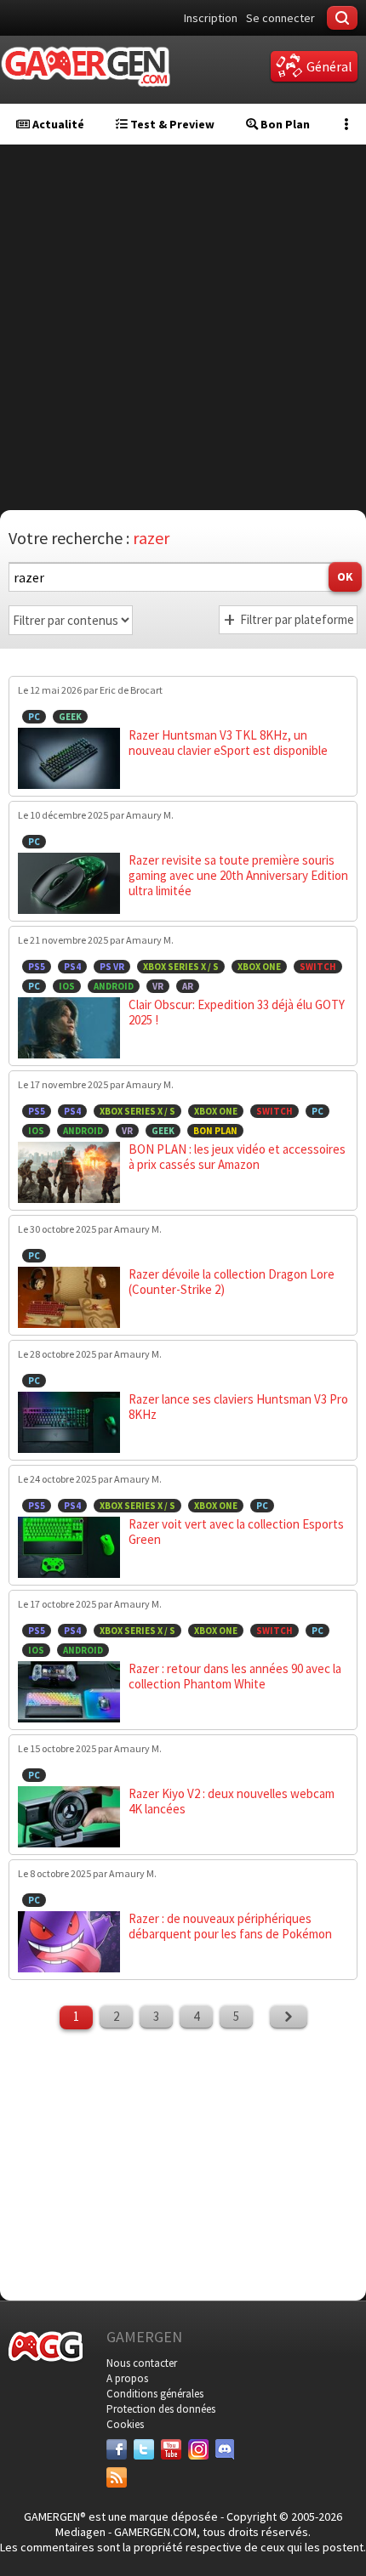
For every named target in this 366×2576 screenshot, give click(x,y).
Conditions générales (155, 2394)
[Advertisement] (183, 327)
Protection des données (161, 2409)
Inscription (211, 18)
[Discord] (226, 2449)
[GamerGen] (85, 67)
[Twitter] (144, 2449)
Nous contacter (142, 2363)
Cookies (125, 2424)
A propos (127, 2378)
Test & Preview (171, 124)
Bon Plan (284, 124)
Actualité (57, 124)
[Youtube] (171, 2449)
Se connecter (280, 18)
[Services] (117, 2477)
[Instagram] (198, 2449)
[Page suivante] (289, 2017)
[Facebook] (117, 2449)
